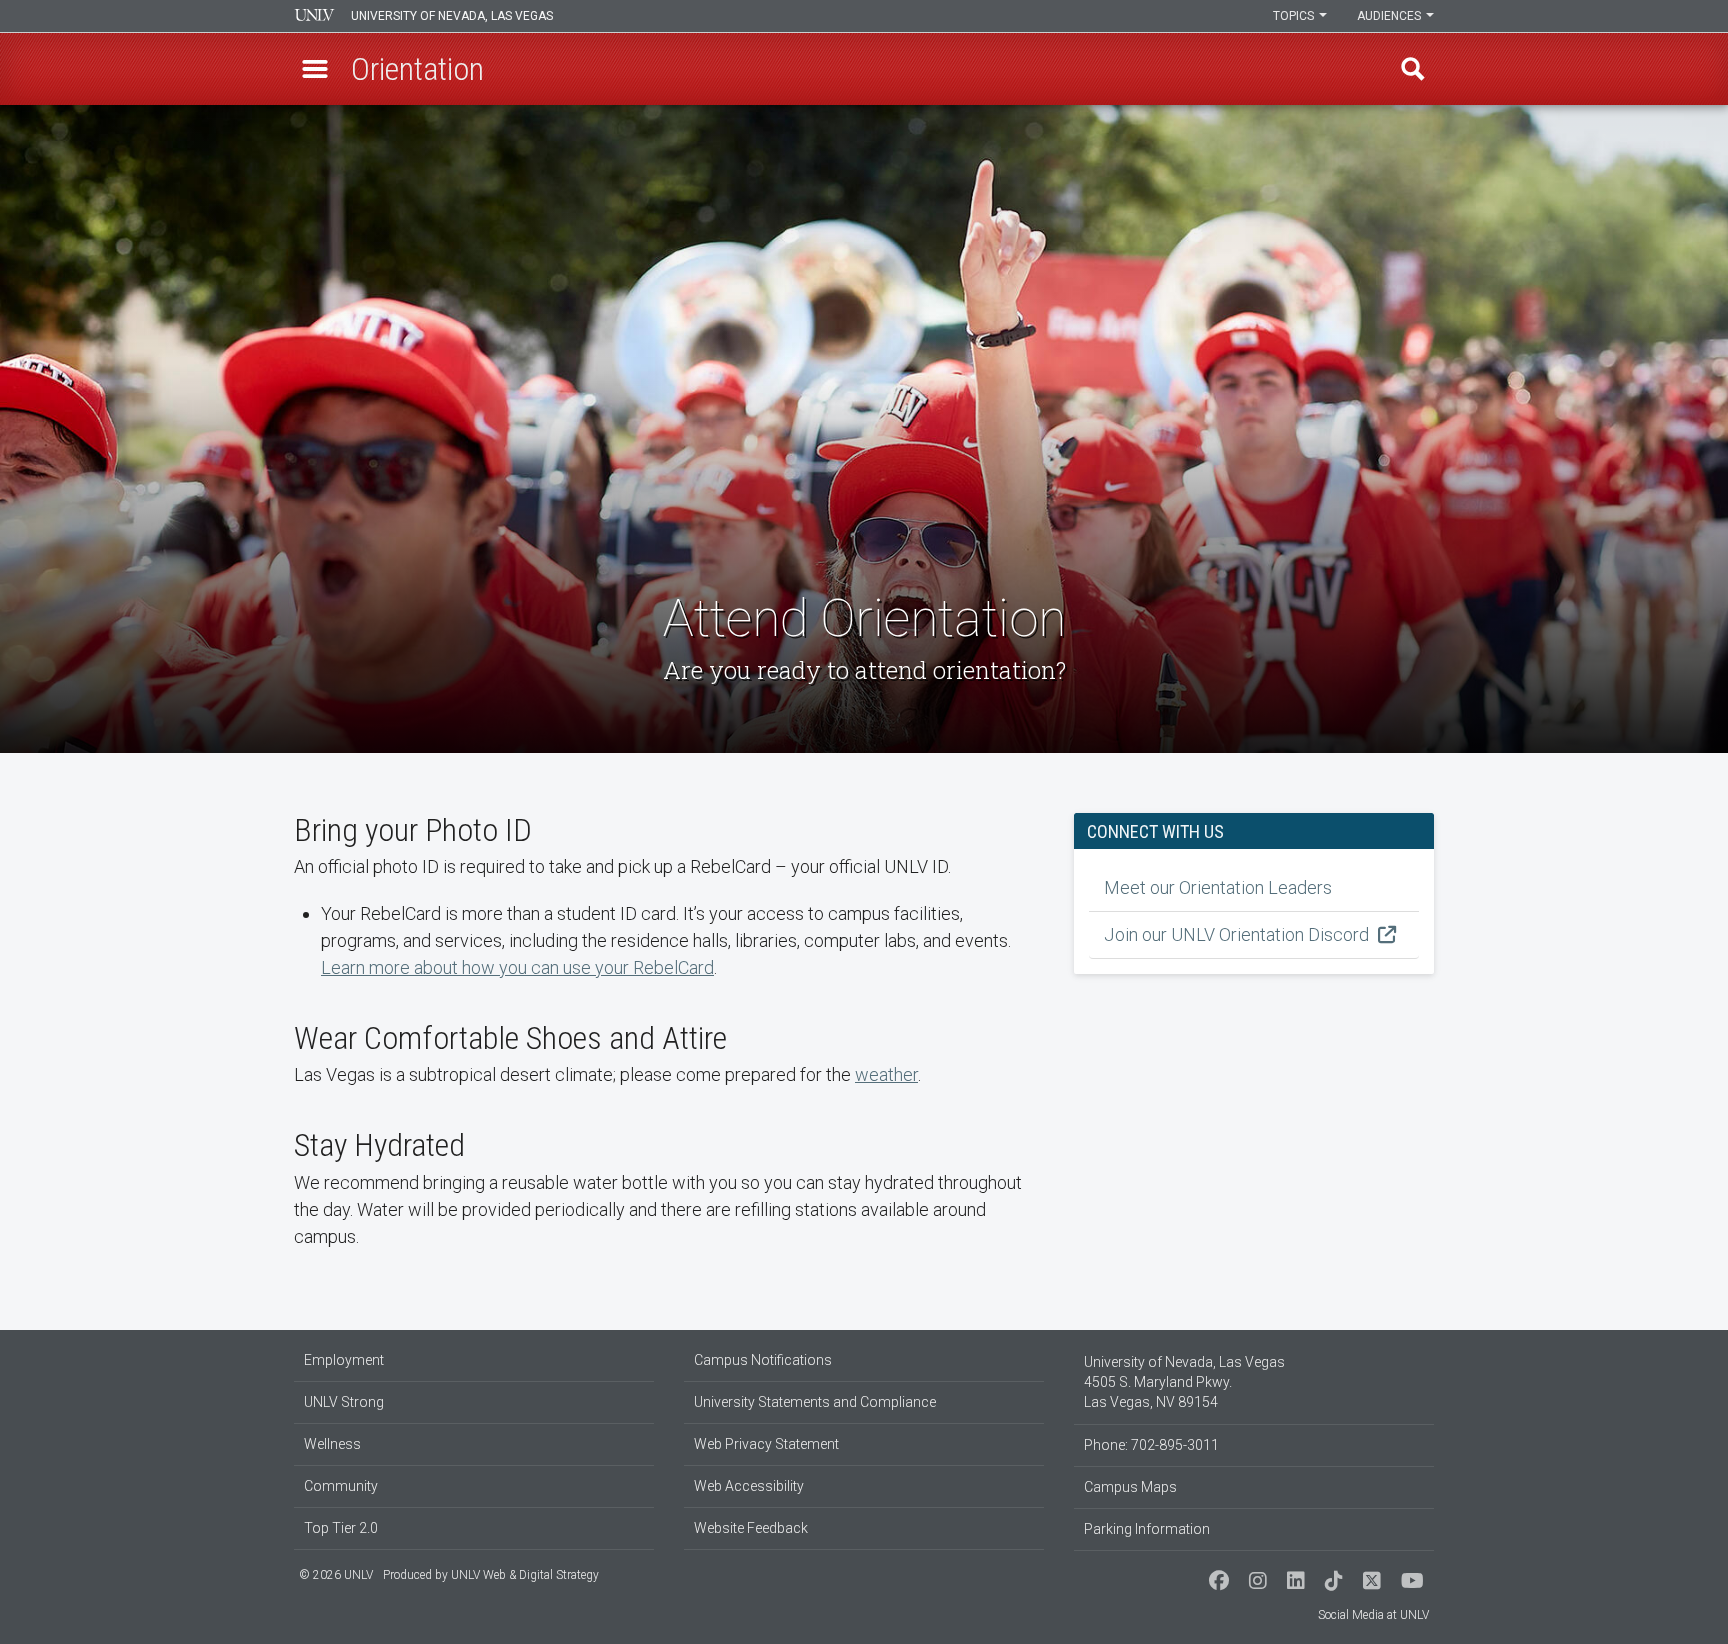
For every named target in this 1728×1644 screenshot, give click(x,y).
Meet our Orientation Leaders (1218, 887)
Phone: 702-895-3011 (1151, 1445)
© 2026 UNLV (336, 1575)
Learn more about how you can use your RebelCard (517, 967)
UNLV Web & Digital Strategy (525, 1575)
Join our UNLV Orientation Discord (1238, 934)
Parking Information (1147, 1529)
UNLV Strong (344, 1402)
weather (886, 1074)
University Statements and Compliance (815, 1402)
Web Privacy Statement (766, 1444)
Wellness (332, 1444)
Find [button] (1413, 69)
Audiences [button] (1390, 16)
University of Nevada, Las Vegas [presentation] (452, 16)
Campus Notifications (763, 1360)
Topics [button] (1295, 16)
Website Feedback (751, 1528)
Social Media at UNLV (1373, 1615)
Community (341, 1486)
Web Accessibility (749, 1486)
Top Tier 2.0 (341, 1528)
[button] (315, 69)
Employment (344, 1360)
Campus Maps (1130, 1487)
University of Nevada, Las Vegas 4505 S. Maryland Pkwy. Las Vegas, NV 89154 (1184, 1382)
